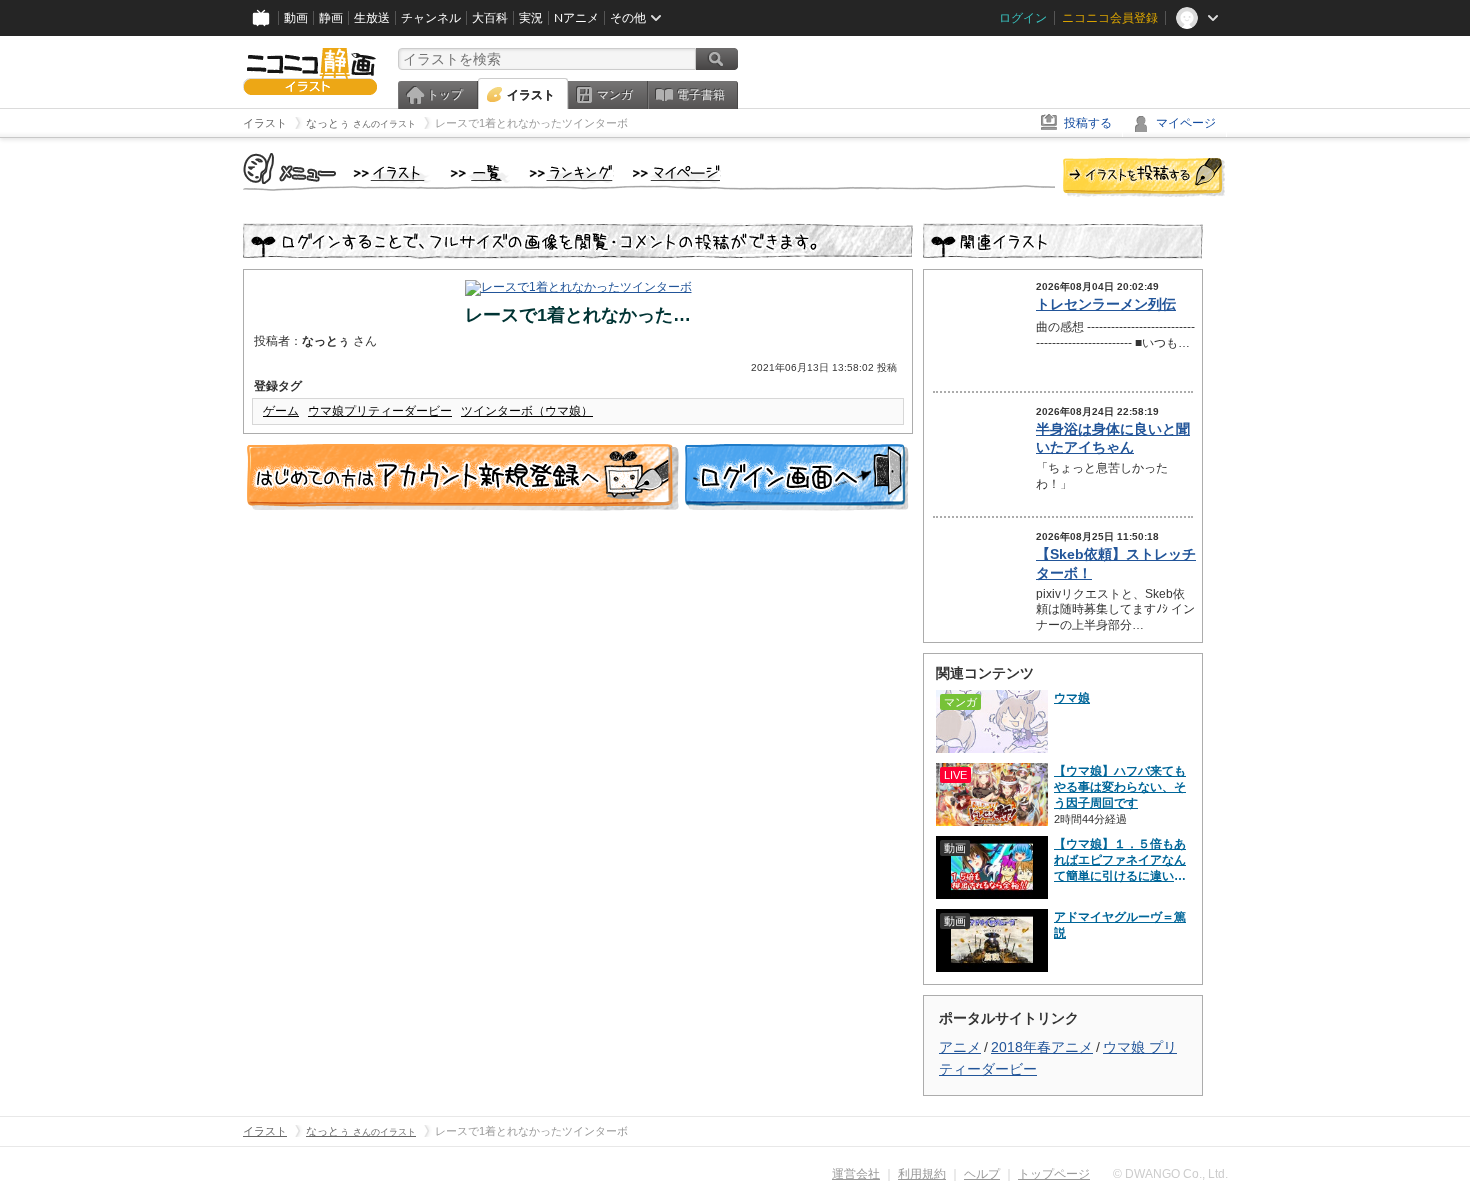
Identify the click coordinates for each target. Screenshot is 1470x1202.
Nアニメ (576, 18)
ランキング (571, 174)
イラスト (531, 95)
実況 (531, 18)
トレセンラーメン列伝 (1106, 304)
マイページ (1186, 123)
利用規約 (922, 1174)
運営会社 (856, 1174)
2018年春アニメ (1042, 1047)
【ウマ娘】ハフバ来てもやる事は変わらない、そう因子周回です (1120, 787)
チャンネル (431, 18)
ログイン (1023, 18)
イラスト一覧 (480, 174)
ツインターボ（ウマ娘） (527, 411)
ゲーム (281, 411)
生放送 (372, 18)
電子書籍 (701, 95)
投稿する (1088, 123)
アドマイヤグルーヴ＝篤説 (1120, 925)
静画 (331, 18)
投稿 (1144, 178)
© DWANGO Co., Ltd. (1170, 1174)
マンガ (615, 95)
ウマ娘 (1072, 698)
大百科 (490, 18)
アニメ (960, 1047)
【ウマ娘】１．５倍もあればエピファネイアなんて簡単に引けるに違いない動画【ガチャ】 (1120, 860)
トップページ (1054, 1174)
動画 (296, 18)
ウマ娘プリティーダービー (380, 411)
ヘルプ (982, 1174)
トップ (445, 95)
